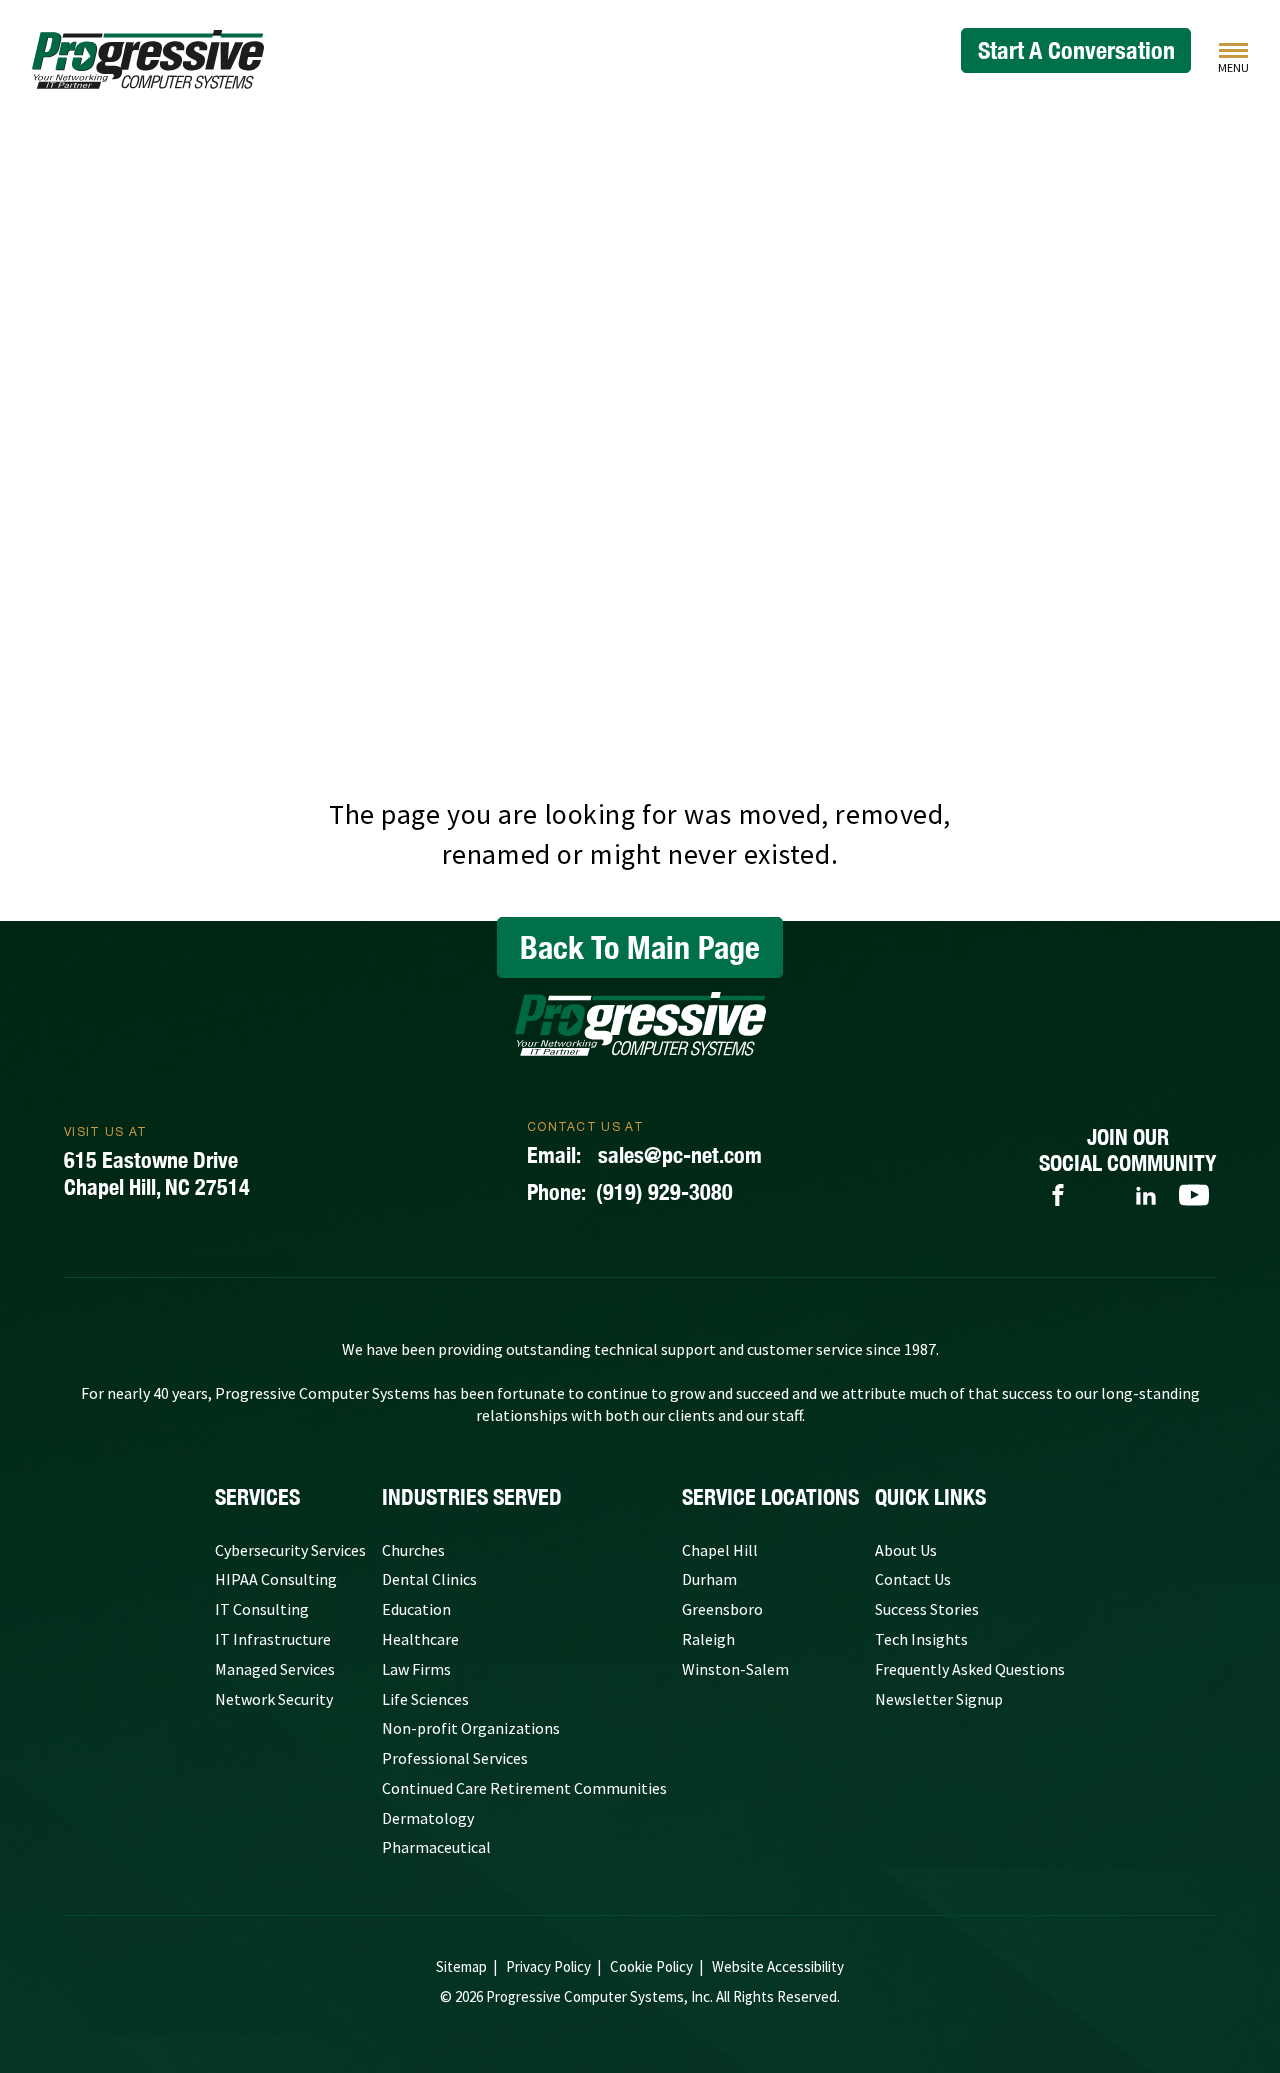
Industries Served (472, 1497)
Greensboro (722, 1609)
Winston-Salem (735, 1669)
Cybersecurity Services (290, 1550)
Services (257, 1497)
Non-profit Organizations (471, 1728)
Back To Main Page (640, 947)
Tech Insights (921, 1639)
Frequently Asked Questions (970, 1669)
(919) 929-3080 (630, 1192)
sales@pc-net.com (644, 1155)
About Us (906, 1550)
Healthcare (420, 1639)
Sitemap (461, 1966)
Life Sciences (425, 1699)
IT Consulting (262, 1609)
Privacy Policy (548, 1966)
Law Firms (416, 1669)
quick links (930, 1497)
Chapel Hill (720, 1550)
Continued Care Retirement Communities (524, 1788)
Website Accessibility (778, 1966)
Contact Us (913, 1579)
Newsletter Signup (939, 1699)
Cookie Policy (651, 1966)
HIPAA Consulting (276, 1579)
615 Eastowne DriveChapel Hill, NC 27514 (157, 1174)
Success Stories (927, 1609)
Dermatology (428, 1818)
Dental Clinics (429, 1579)
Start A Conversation (1076, 50)
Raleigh (708, 1639)
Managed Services (275, 1669)
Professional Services (455, 1758)
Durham (709, 1579)
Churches (413, 1550)
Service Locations (770, 1497)
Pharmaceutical (436, 1847)
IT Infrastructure (273, 1639)
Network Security (274, 1699)
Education (416, 1609)
